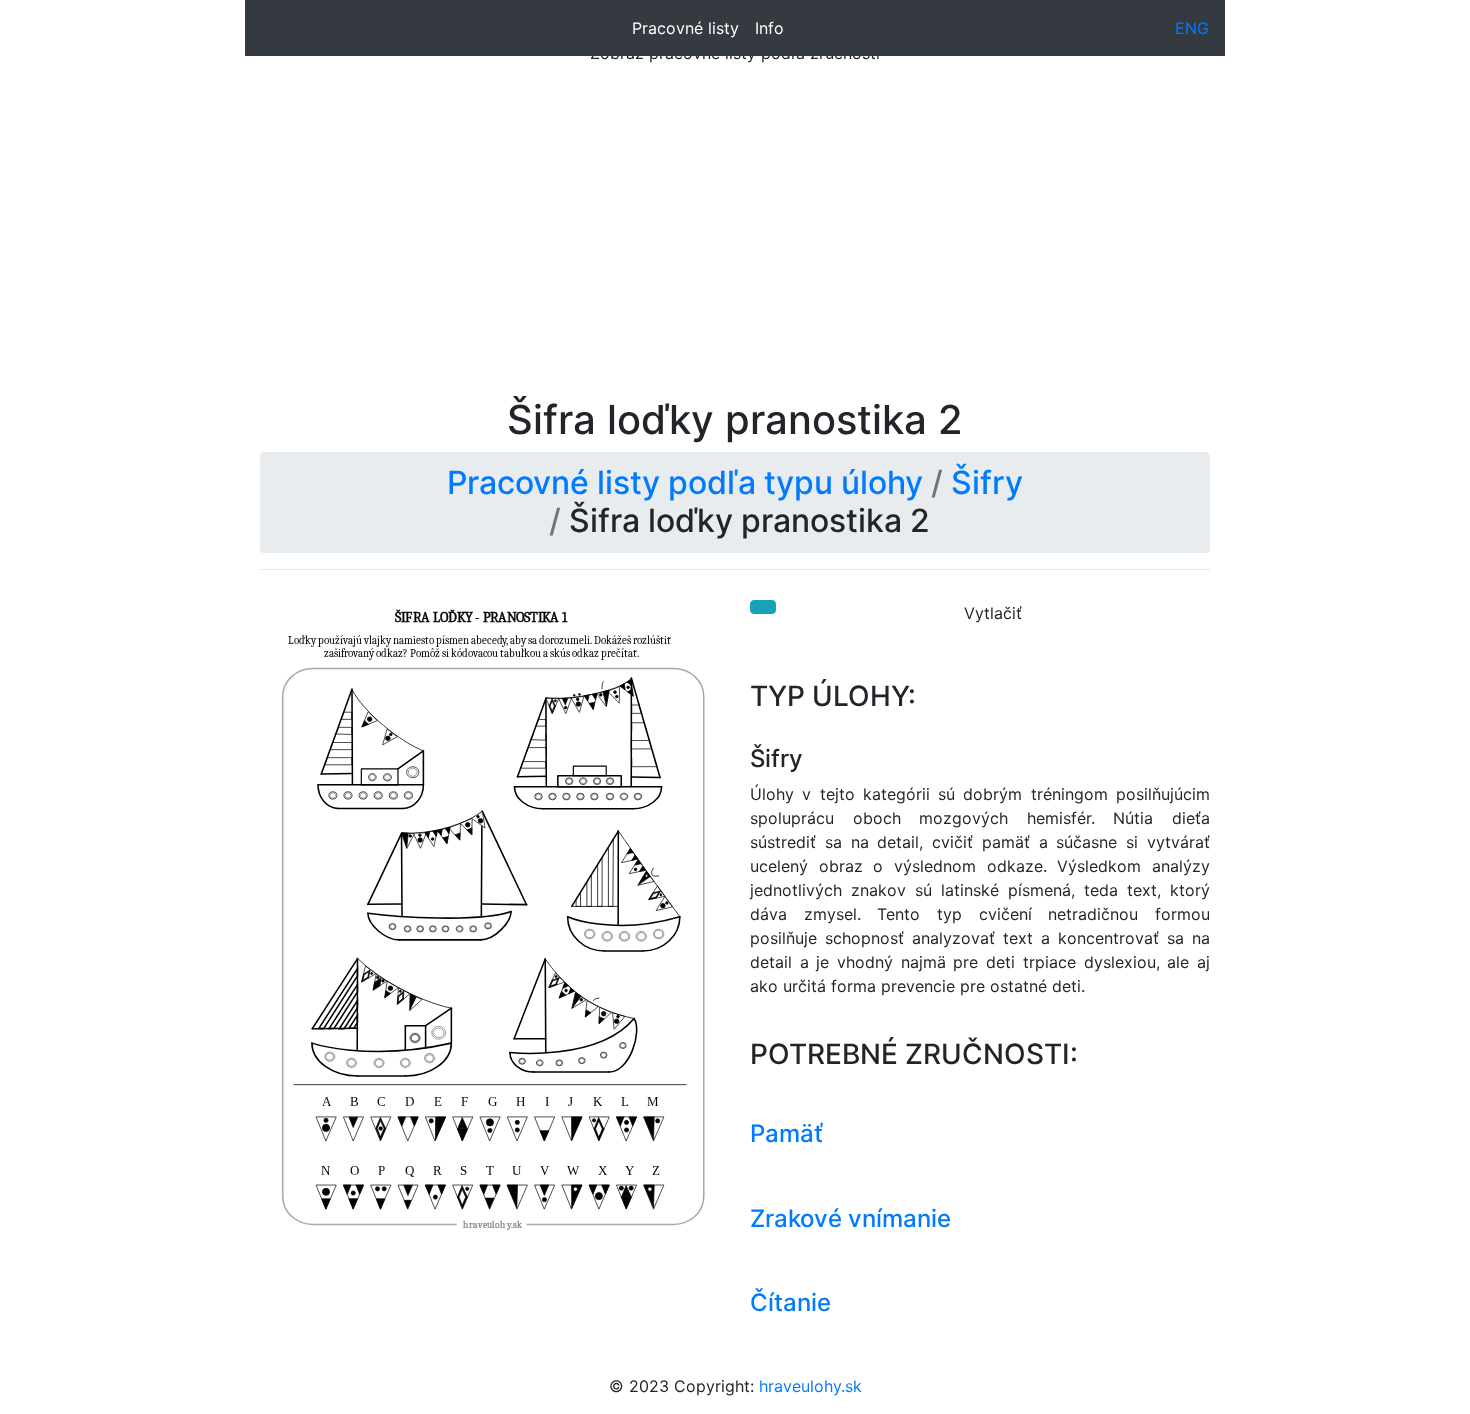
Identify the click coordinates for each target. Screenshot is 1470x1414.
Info (769, 28)
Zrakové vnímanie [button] (850, 1218)
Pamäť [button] (786, 1133)
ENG (1192, 28)
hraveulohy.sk (810, 1386)
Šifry (987, 482)
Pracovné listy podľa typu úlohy (685, 482)
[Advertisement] (735, 246)
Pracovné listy (685, 28)
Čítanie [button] (790, 1302)
